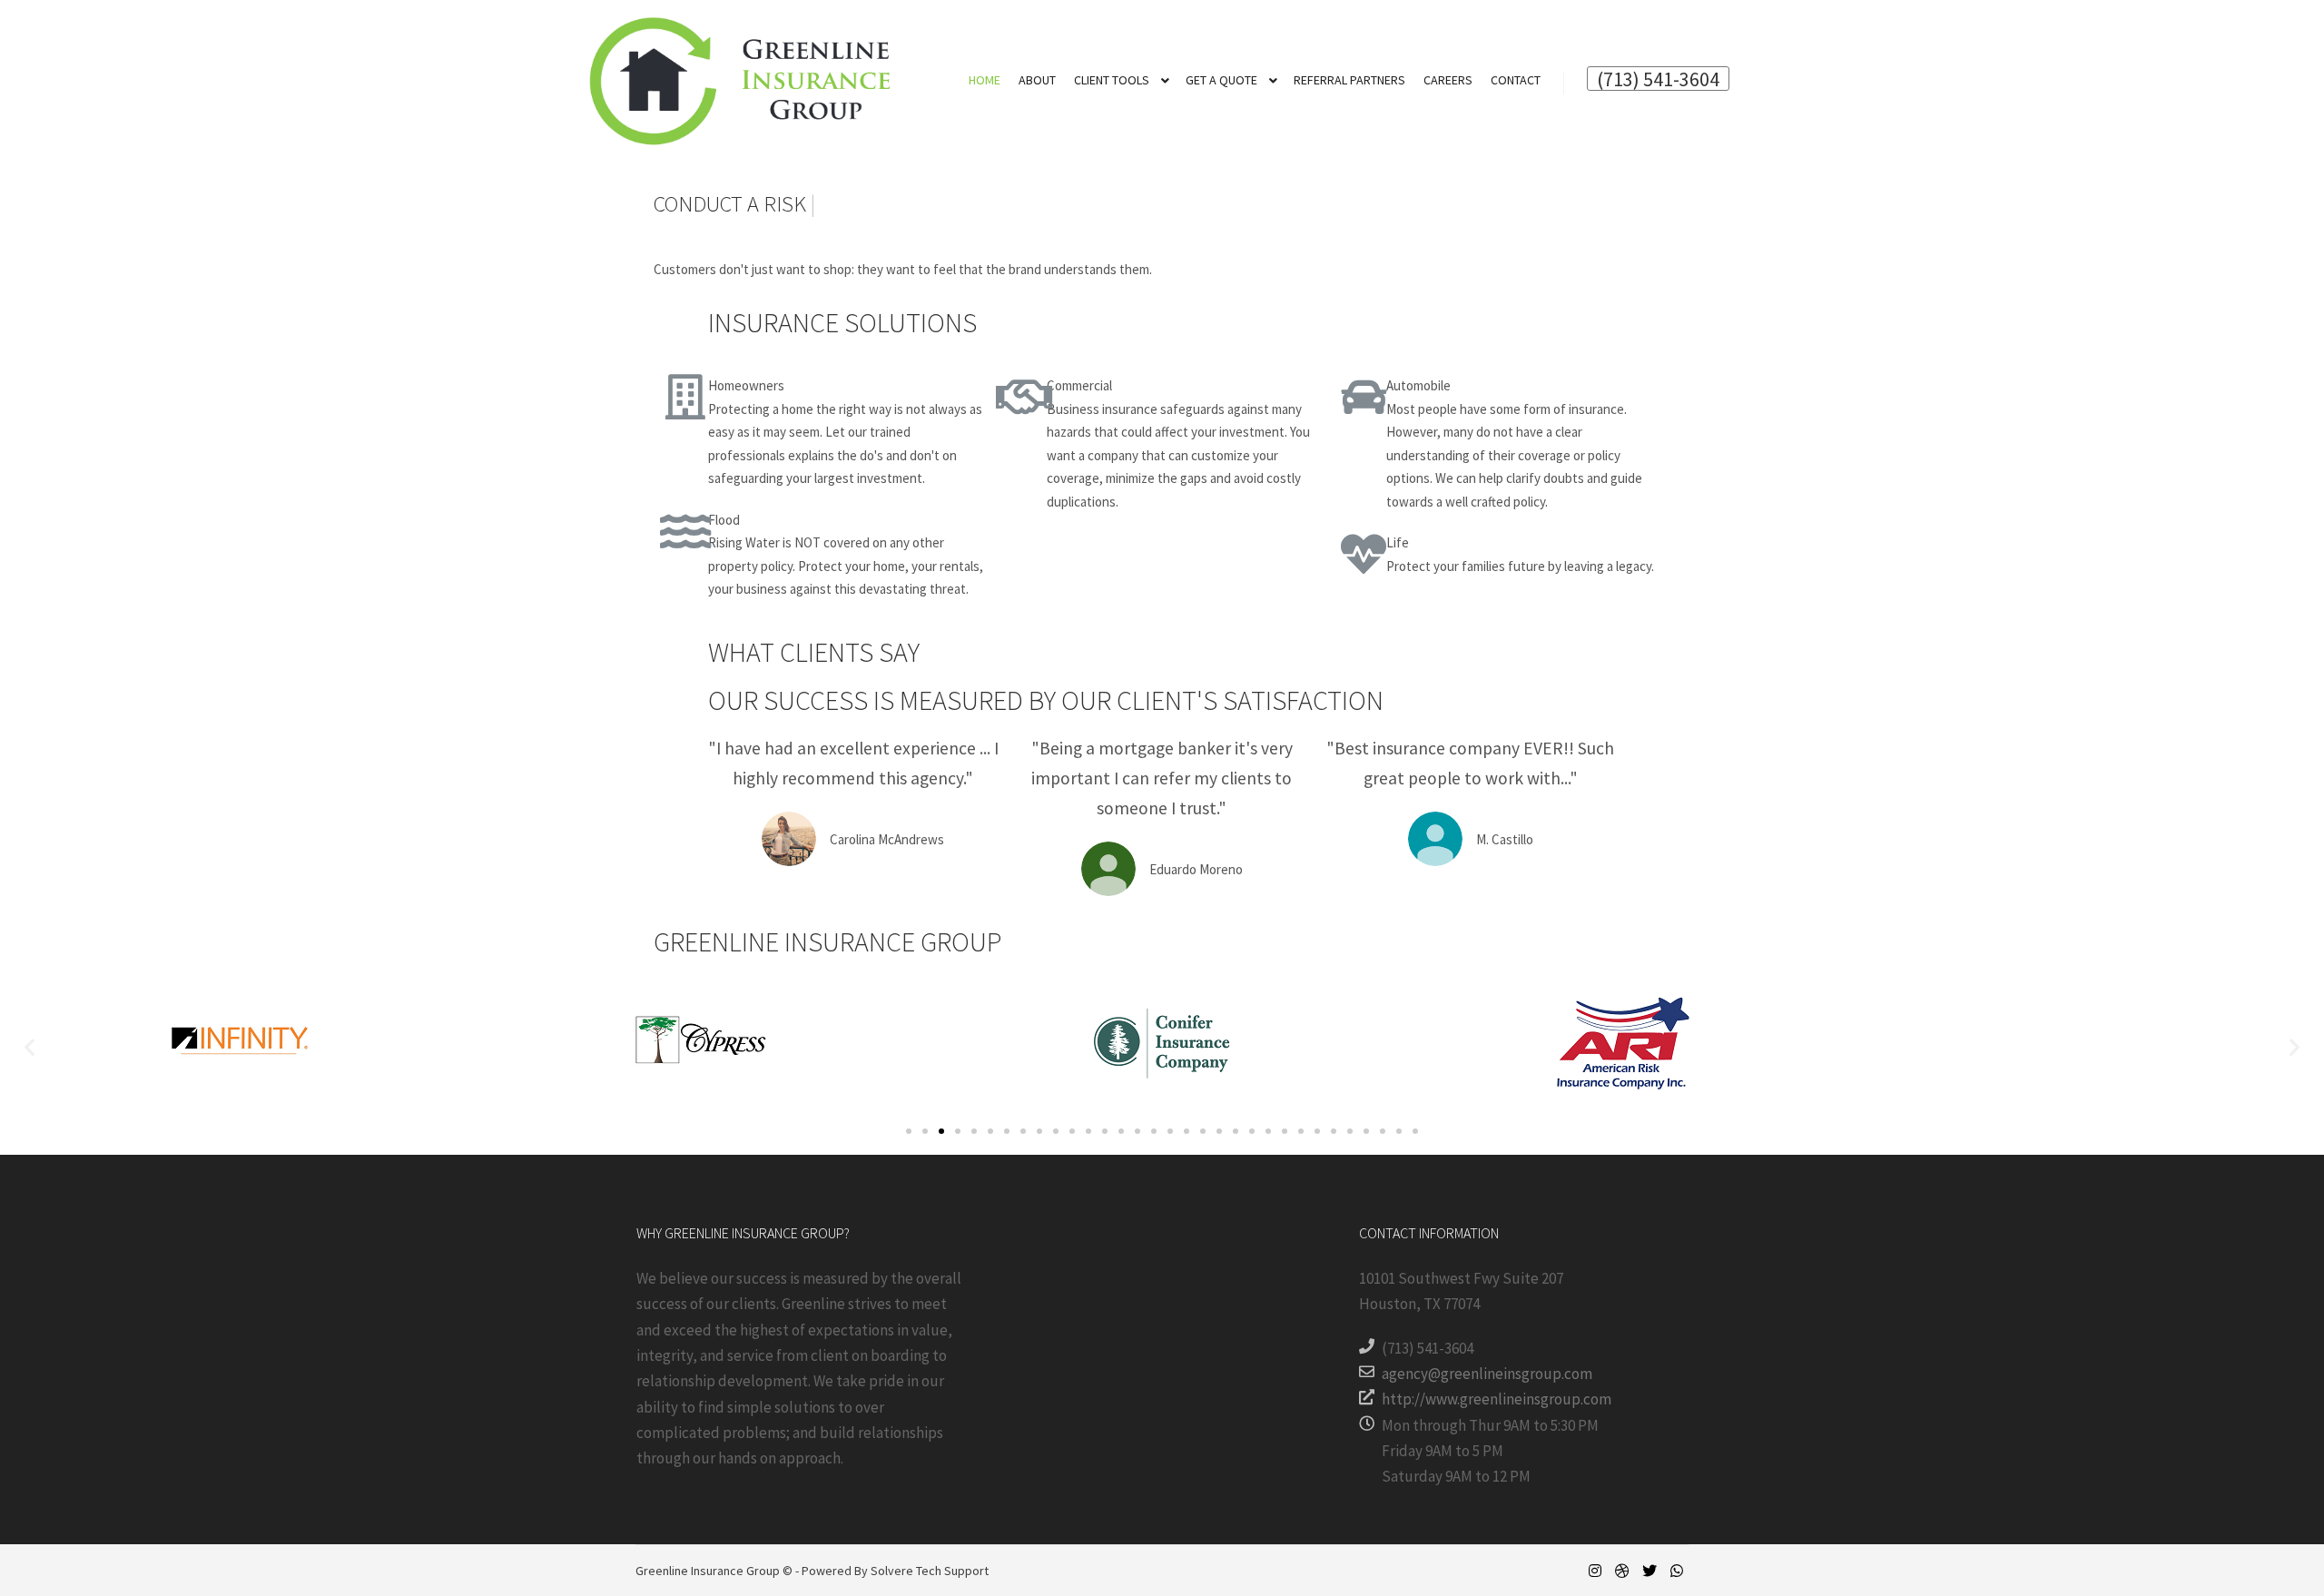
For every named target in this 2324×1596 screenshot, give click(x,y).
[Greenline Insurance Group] (740, 80)
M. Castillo (1505, 839)
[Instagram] (1595, 1571)
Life (1398, 542)
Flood (724, 520)
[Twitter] (1649, 1571)
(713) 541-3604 (1658, 79)
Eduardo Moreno (1196, 869)
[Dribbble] (1622, 1571)
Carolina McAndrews (887, 839)
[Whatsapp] (1677, 1571)
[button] (909, 1131)
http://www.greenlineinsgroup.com (1497, 1399)
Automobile (1418, 385)
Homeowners (746, 385)
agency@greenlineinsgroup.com (1487, 1374)
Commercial (1079, 385)
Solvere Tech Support (930, 1571)
